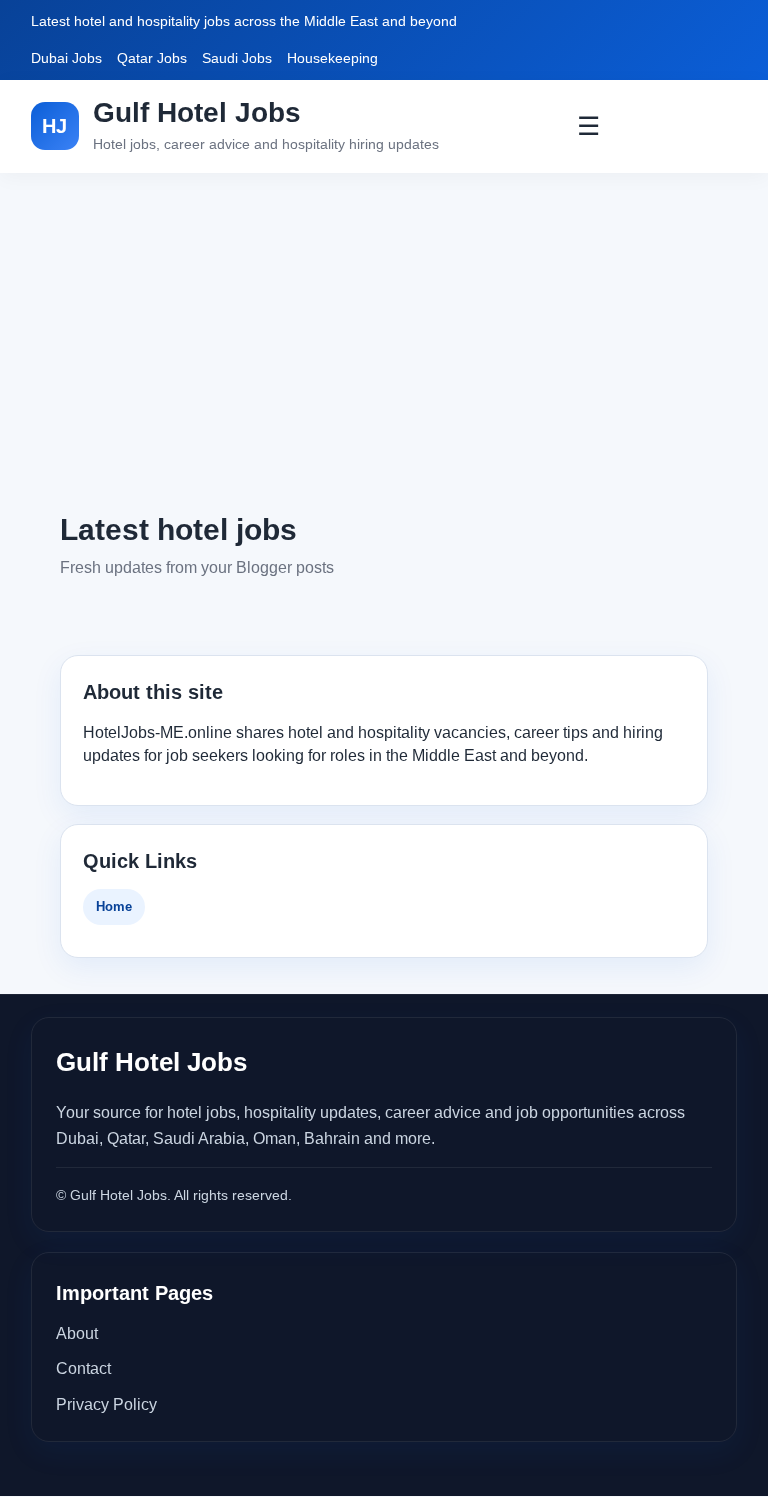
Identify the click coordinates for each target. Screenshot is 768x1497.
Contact (83, 1368)
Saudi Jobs (237, 58)
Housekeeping (332, 58)
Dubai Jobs (66, 58)
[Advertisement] (384, 341)
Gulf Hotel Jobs (197, 112)
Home (114, 906)
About (77, 1333)
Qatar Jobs (152, 58)
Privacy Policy (106, 1404)
